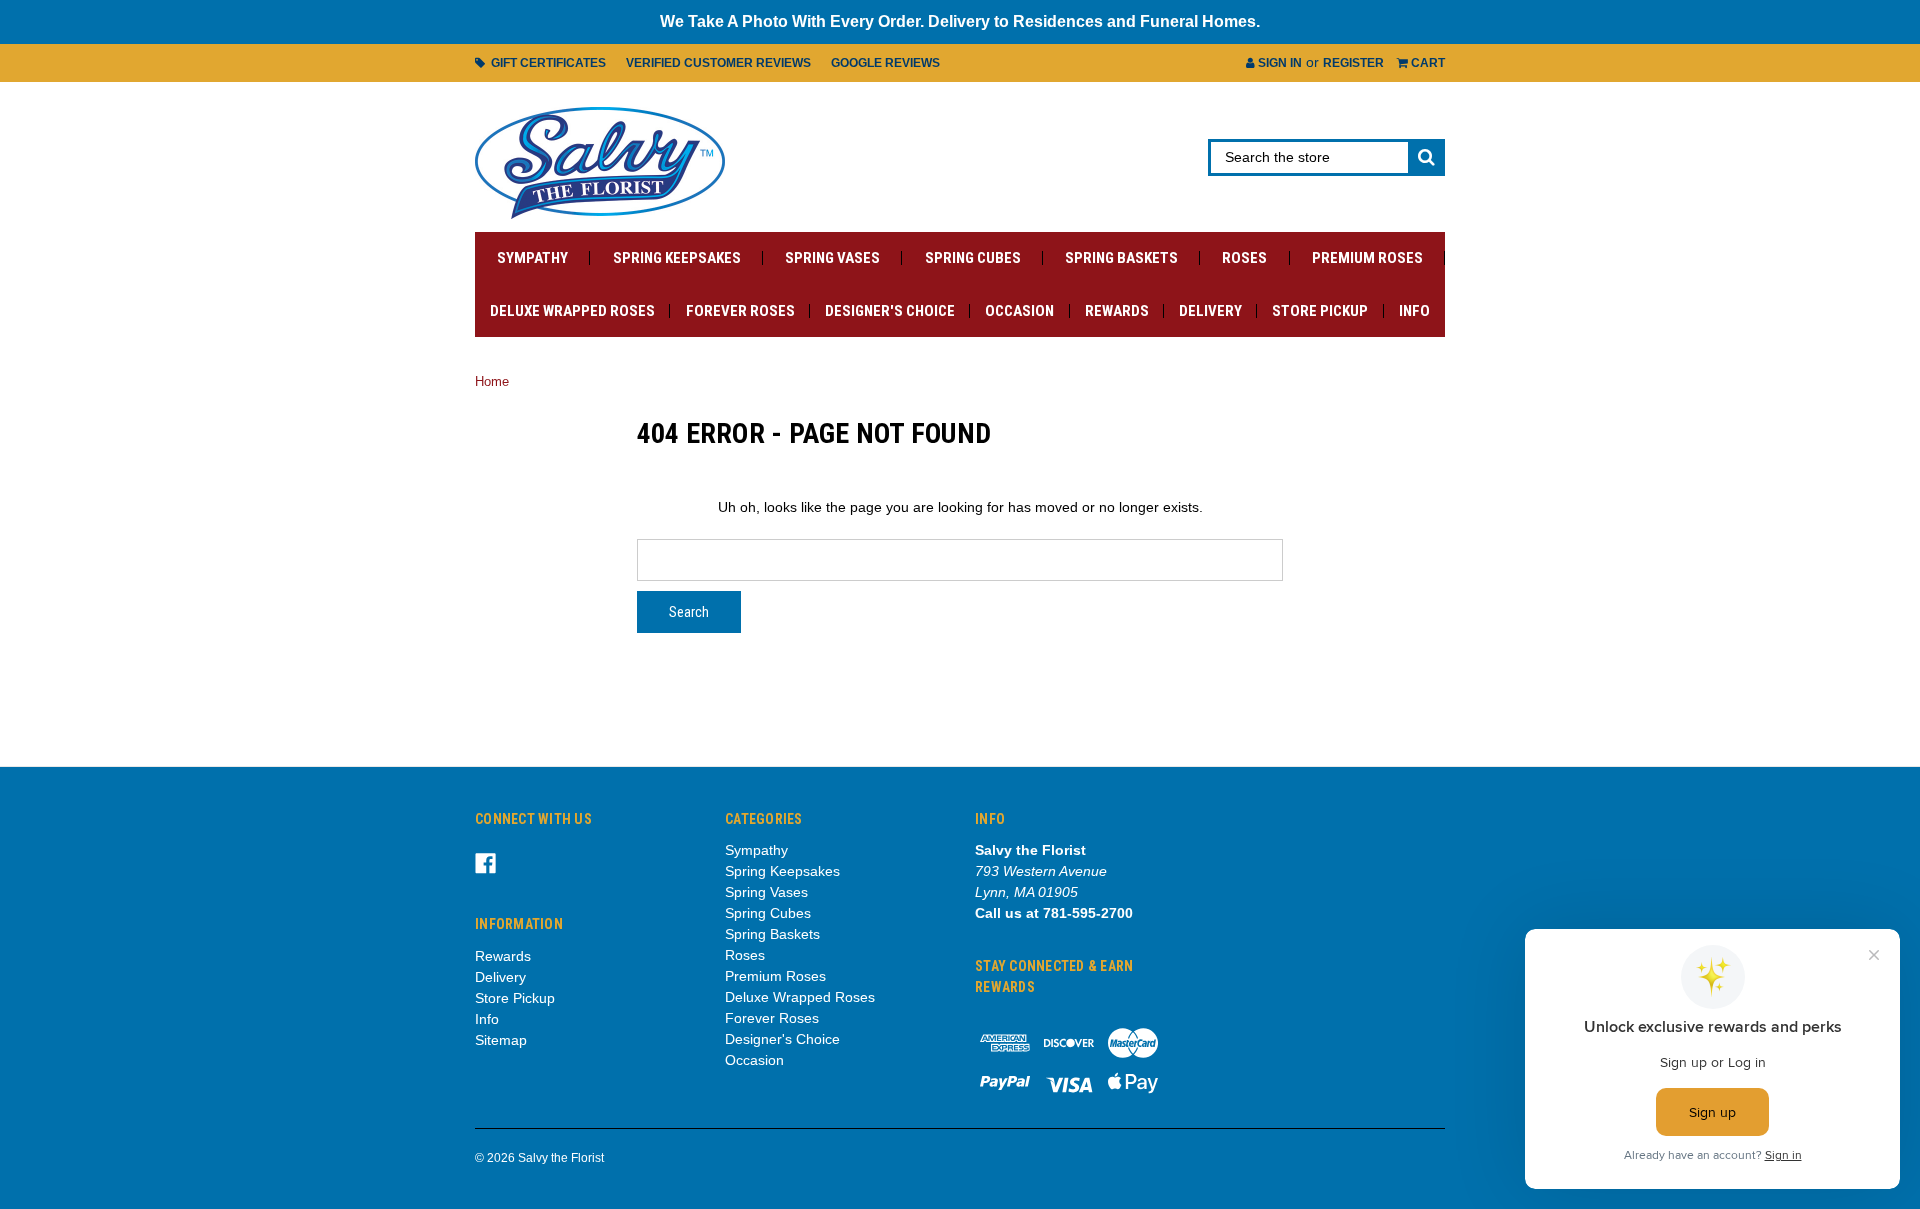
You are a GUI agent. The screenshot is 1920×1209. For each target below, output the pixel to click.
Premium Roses (1367, 258)
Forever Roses (740, 311)
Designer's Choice (890, 311)
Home (492, 381)
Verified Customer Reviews (718, 63)
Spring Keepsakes (677, 258)
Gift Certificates (545, 63)
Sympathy (532, 258)
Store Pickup (1320, 311)
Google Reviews (885, 63)
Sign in (1278, 63)
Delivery (1210, 311)
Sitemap (501, 1040)
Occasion (1019, 311)
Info (1414, 311)
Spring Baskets (1121, 258)
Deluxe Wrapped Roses (572, 311)
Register (1353, 63)
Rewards (1117, 311)
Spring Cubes (973, 258)
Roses (1244, 258)
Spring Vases (832, 258)
